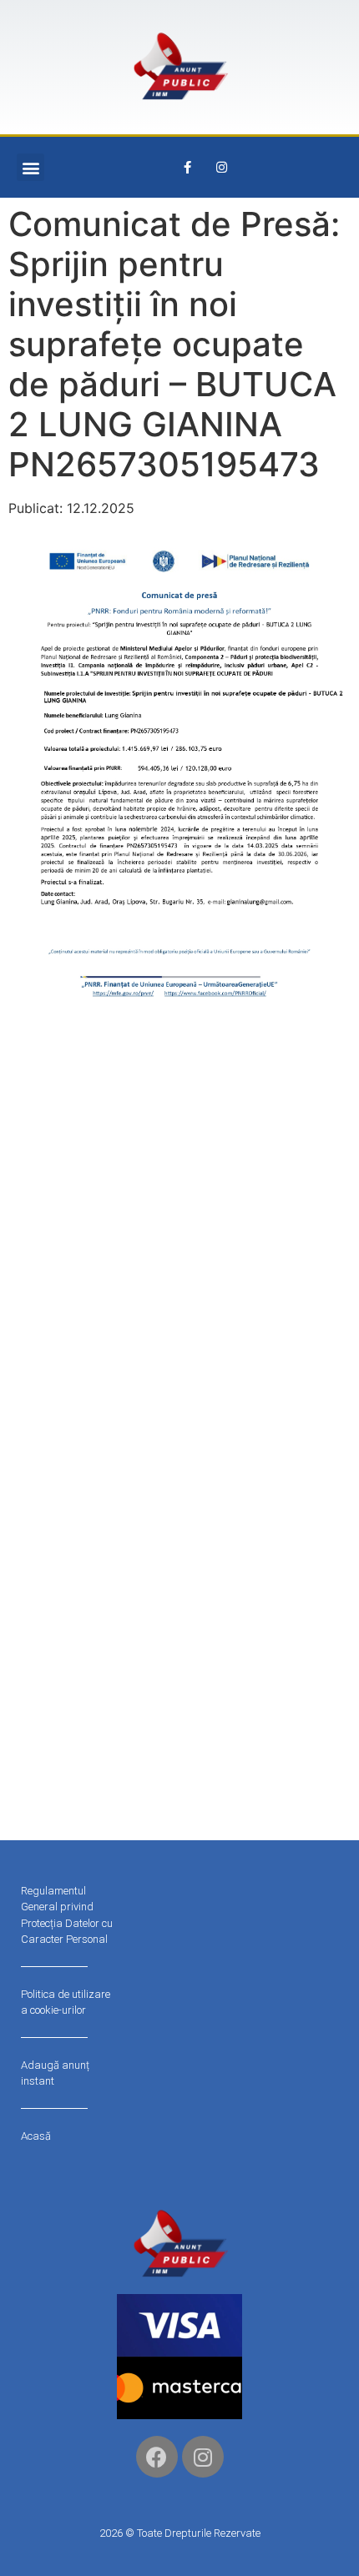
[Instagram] (222, 168)
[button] (30, 167)
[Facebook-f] (188, 168)
